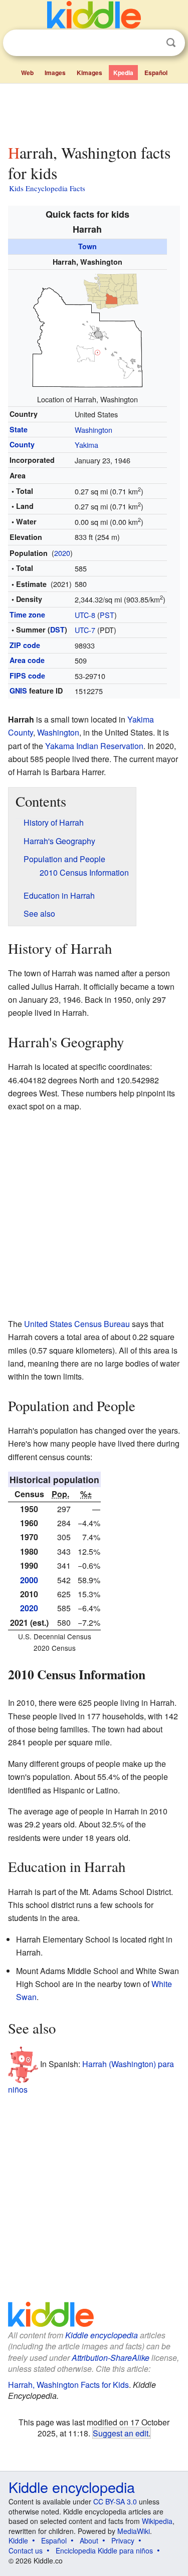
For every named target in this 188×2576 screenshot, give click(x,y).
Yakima (86, 445)
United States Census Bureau (77, 1324)
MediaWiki (134, 2531)
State (19, 429)
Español (156, 73)
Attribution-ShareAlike (111, 2358)
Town (87, 246)
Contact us (26, 2550)
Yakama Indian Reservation (94, 746)
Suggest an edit (121, 2433)
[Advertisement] (94, 112)
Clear (150, 43)
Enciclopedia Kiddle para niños (104, 2550)
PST (107, 615)
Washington (93, 430)
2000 (29, 1580)
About (89, 2540)
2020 (62, 553)
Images (55, 73)
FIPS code (27, 676)
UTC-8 (85, 615)
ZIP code (25, 645)
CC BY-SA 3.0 (115, 2501)
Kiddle (18, 2540)
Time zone (27, 614)
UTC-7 (85, 630)
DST (57, 629)
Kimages (89, 73)
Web (27, 73)
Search (171, 43)
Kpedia (123, 73)
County (22, 444)
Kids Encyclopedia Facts (47, 188)
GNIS (18, 691)
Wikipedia (157, 2521)
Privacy (123, 2540)
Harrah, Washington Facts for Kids (68, 2385)
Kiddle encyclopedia (102, 2335)
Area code (27, 660)
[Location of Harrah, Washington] (87, 330)
